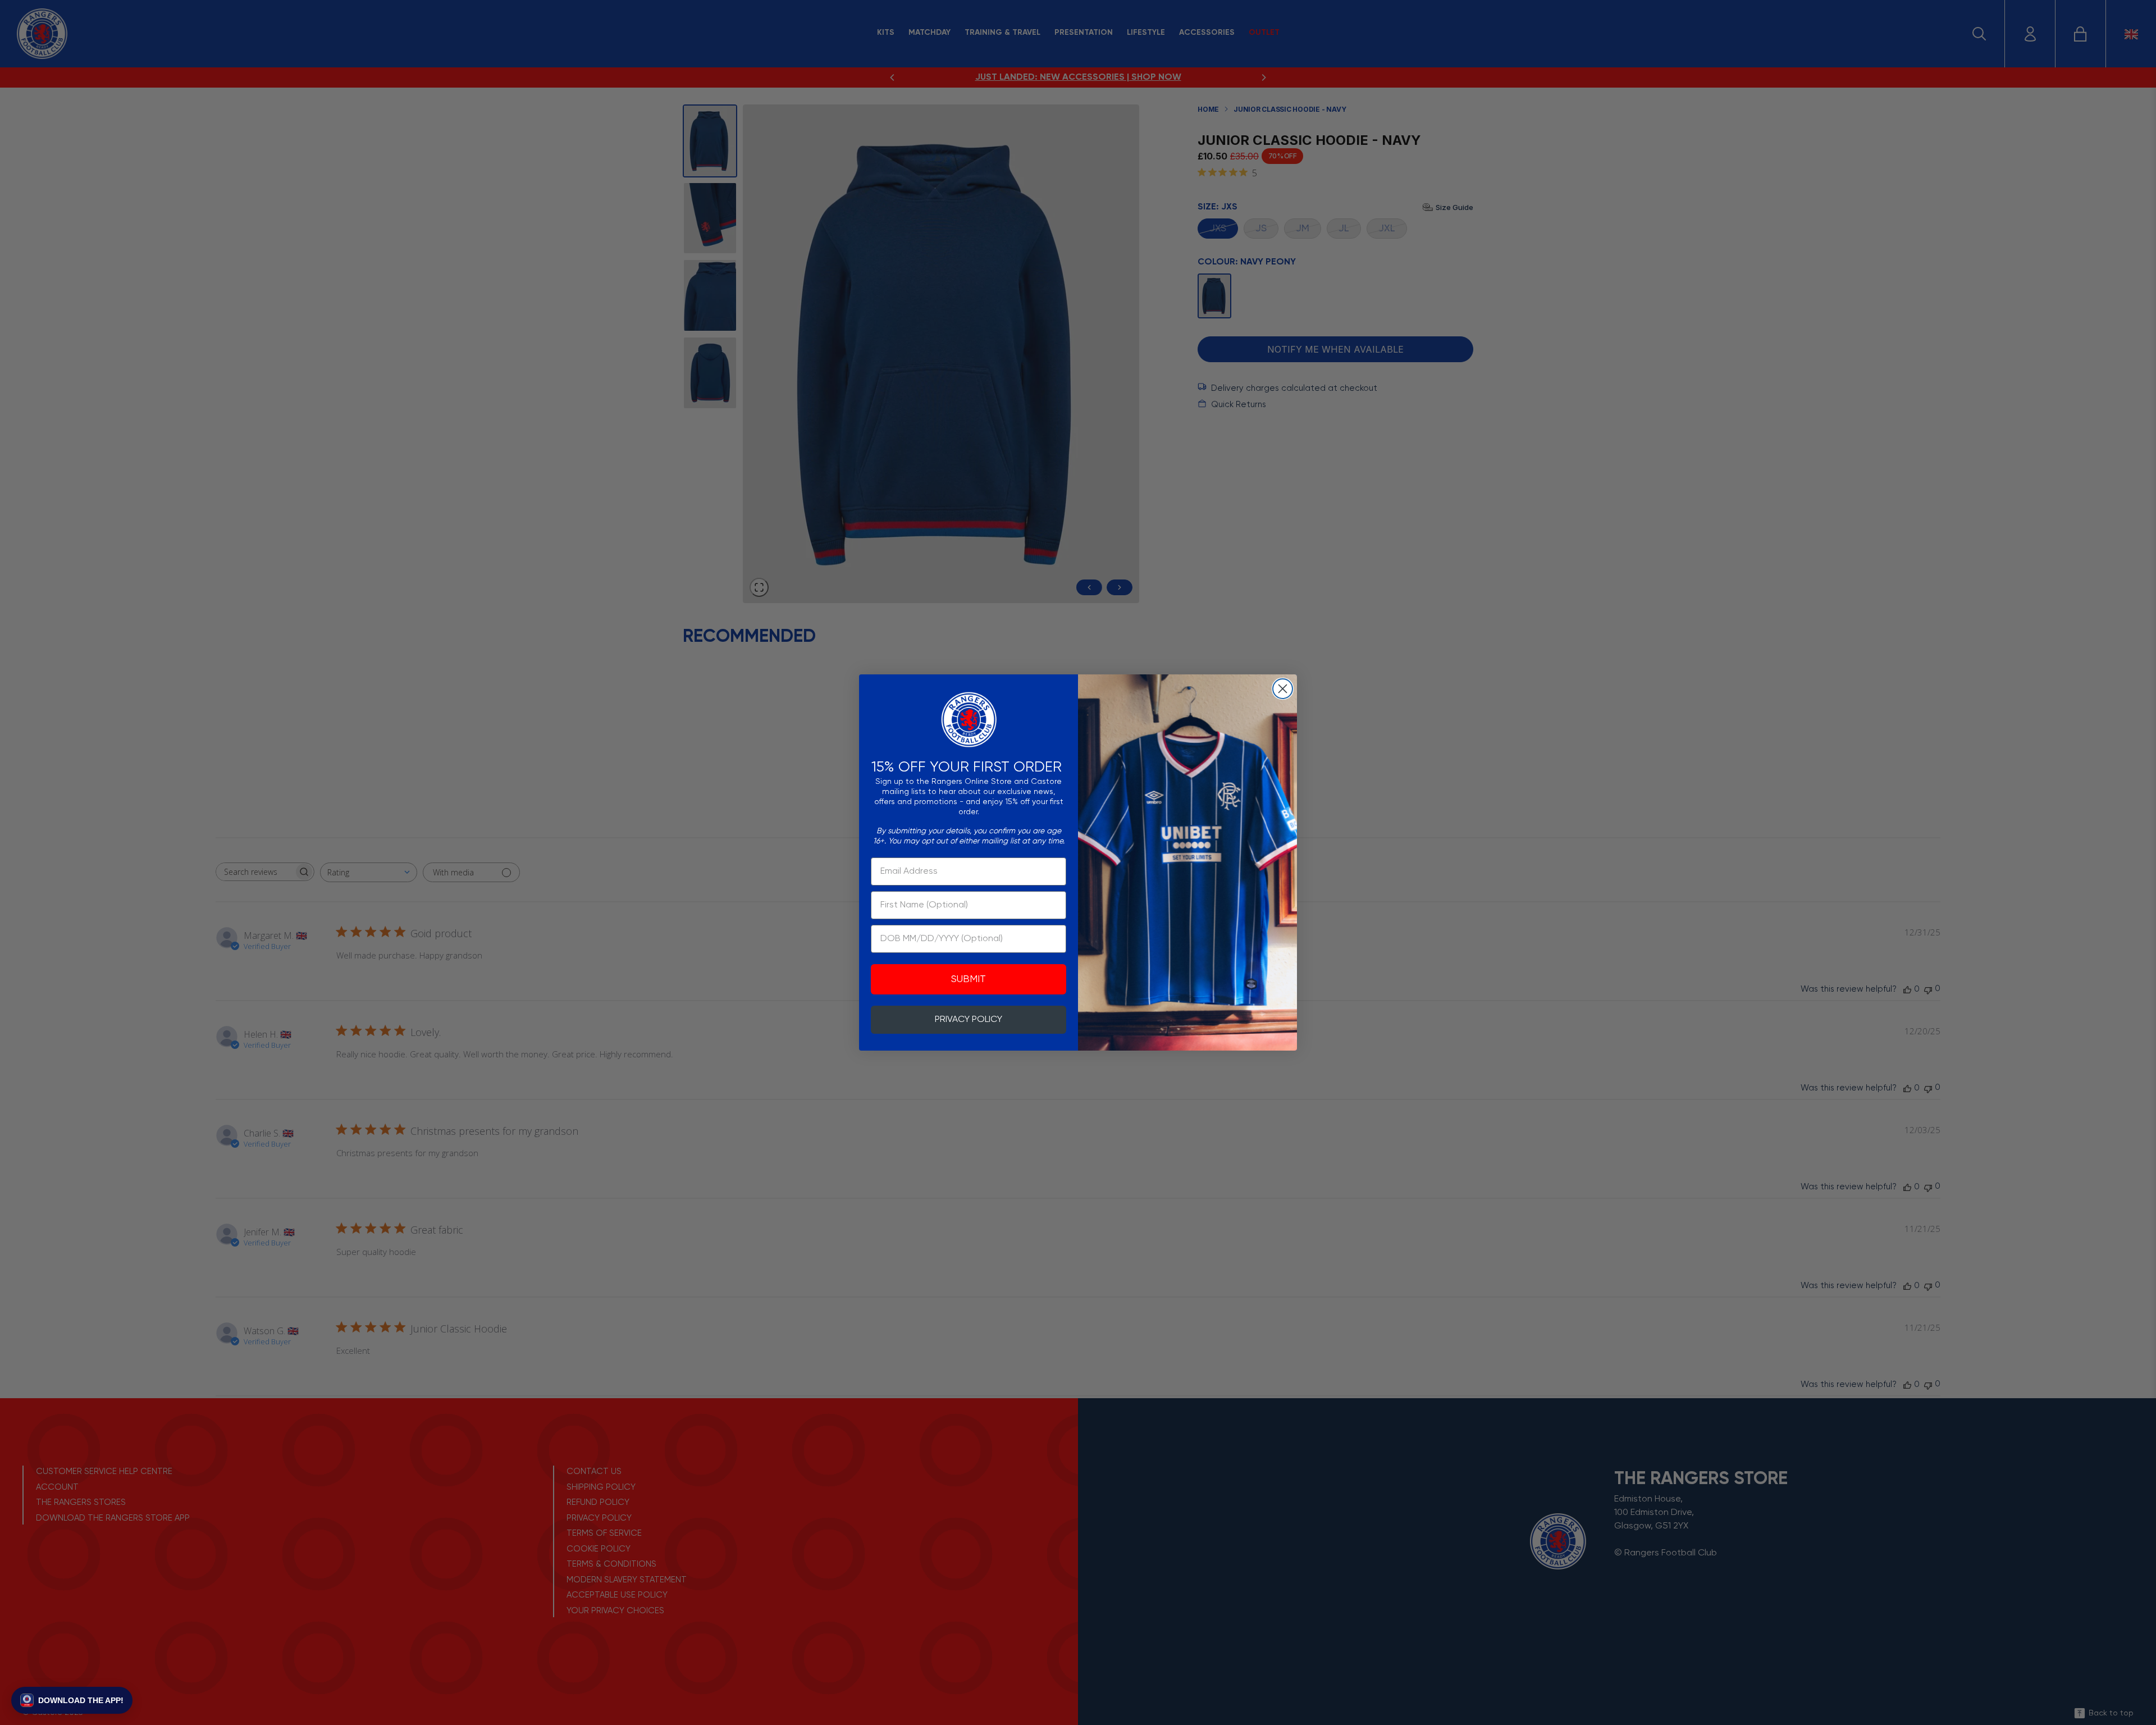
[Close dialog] (1283, 689)
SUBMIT (969, 979)
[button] (72, 1700)
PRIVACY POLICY (969, 1020)
